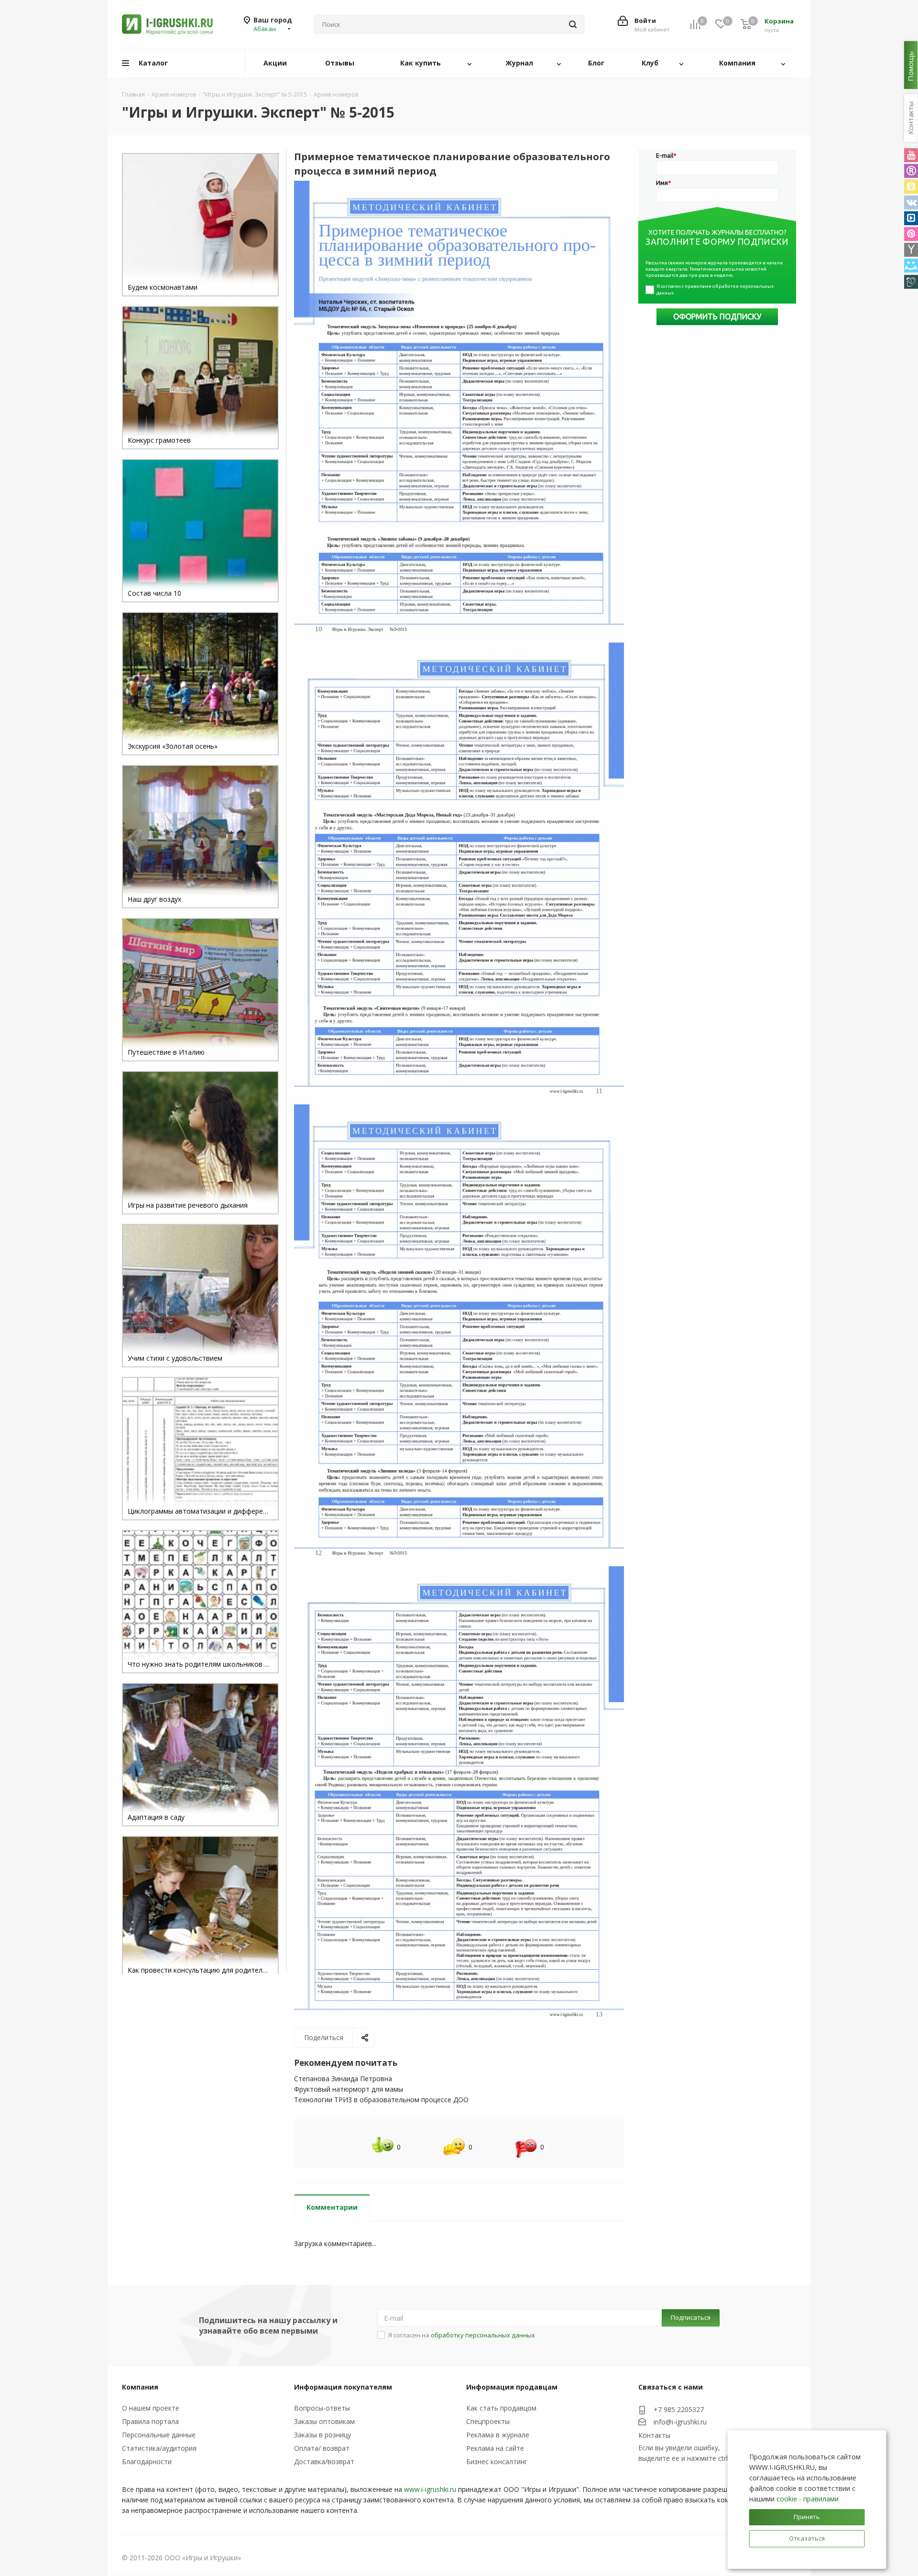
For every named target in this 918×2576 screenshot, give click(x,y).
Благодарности (147, 2461)
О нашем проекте (151, 2408)
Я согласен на (462, 2335)
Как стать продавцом (501, 2408)
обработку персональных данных (483, 2335)
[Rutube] (911, 171)
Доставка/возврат (324, 2461)
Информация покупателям (343, 2387)
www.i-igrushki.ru (430, 2489)
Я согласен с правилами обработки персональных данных (716, 289)
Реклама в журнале (498, 2435)
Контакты (654, 2435)
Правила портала (150, 2421)
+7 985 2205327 (679, 2409)
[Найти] (573, 24)
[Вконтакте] (911, 202)
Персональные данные (159, 2435)
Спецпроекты (488, 2421)
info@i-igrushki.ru (680, 2422)
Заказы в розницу (322, 2435)
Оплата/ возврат (322, 2448)
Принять (807, 2517)
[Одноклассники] (911, 187)
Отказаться (807, 2538)
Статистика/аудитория (159, 2448)
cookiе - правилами (808, 2499)
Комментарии (332, 2207)
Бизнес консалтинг (497, 2461)
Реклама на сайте (495, 2448)
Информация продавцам (512, 2387)
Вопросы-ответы (322, 2408)
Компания (140, 2387)
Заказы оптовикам (324, 2421)
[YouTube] (911, 155)
